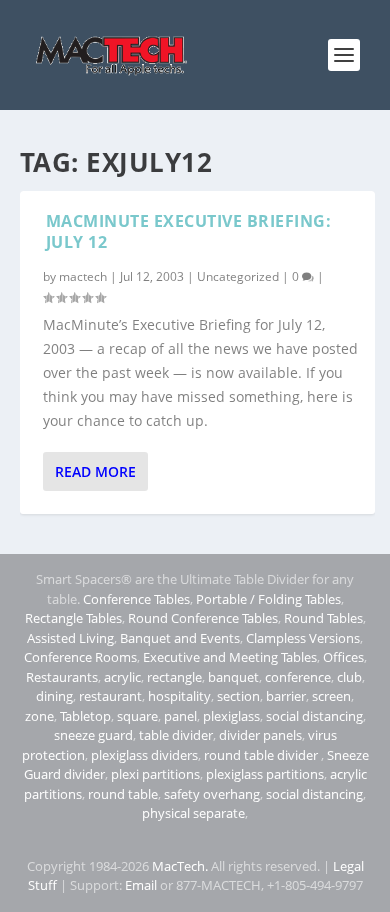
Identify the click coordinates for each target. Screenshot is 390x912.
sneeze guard (93, 735)
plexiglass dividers (144, 755)
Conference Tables (136, 599)
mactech (83, 276)
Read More (95, 471)
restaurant (110, 696)
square (137, 716)
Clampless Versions (303, 638)
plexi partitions (155, 774)
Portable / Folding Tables (268, 599)
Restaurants (62, 677)
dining (54, 696)
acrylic (122, 677)
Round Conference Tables (203, 618)
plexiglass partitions (265, 774)
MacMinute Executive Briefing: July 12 (189, 231)
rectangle (174, 677)
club (349, 677)
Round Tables (323, 618)
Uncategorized (238, 276)
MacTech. (180, 866)
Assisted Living (70, 638)
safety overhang (212, 794)
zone (39, 716)
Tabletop (85, 716)
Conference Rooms (80, 657)
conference (298, 677)
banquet (233, 677)
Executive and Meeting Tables (230, 657)
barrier (286, 696)
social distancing (314, 716)
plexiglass (231, 716)
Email (141, 885)
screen (331, 696)
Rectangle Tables (73, 618)
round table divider (262, 755)
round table (123, 794)
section (238, 696)
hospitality (179, 696)
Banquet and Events (180, 638)
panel (180, 716)
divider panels (260, 735)
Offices (343, 657)
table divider (176, 735)
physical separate (193, 813)
